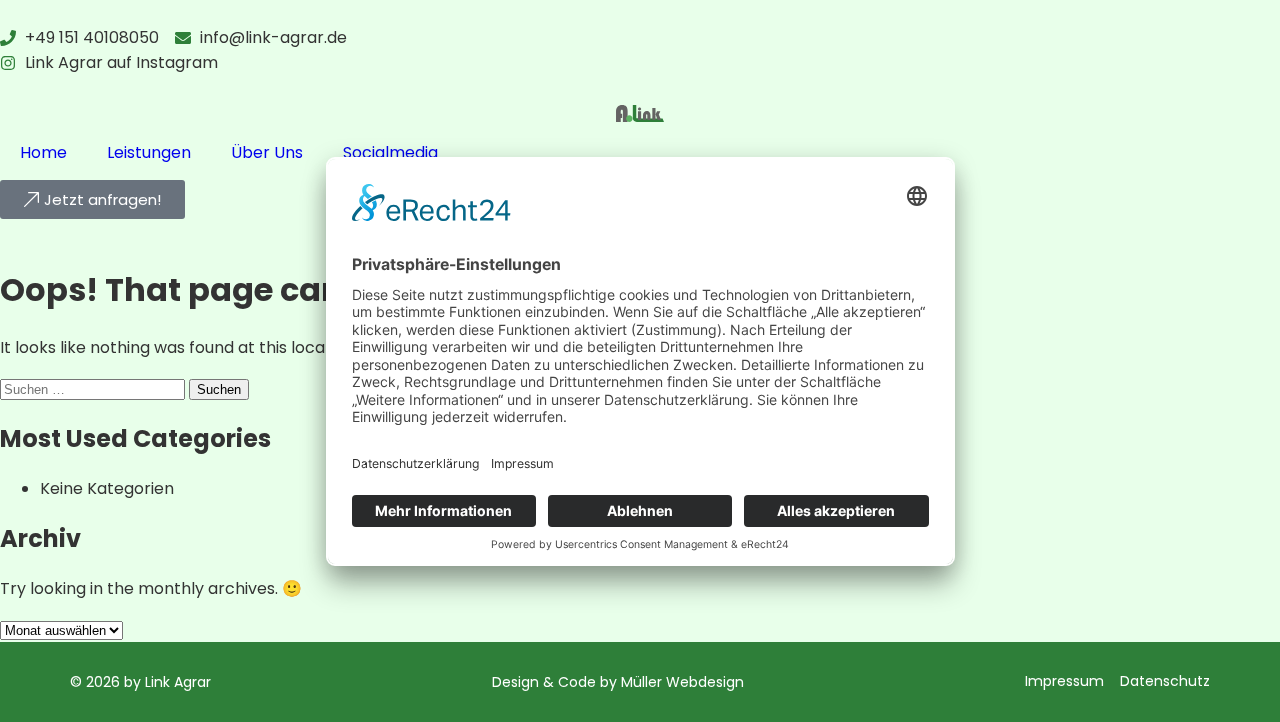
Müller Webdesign (682, 682)
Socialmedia (390, 152)
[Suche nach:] (94, 388)
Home (43, 152)
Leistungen (149, 152)
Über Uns (267, 152)
